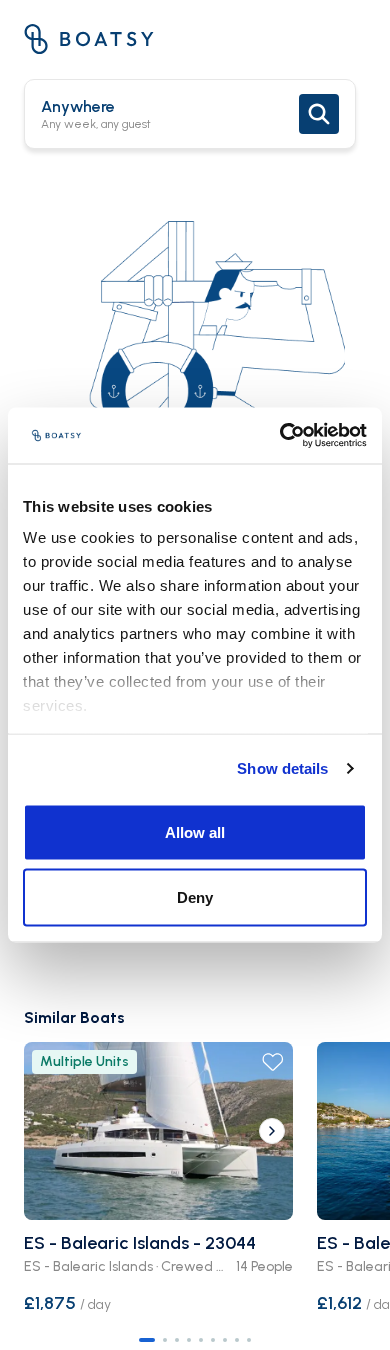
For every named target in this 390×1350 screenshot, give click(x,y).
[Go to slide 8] (237, 1340)
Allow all (195, 831)
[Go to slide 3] (177, 1340)
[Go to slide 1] (147, 1340)
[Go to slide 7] (225, 1340)
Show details (282, 768)
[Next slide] (272, 1131)
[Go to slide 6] (213, 1340)
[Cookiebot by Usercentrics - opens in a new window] (280, 436)
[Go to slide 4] (189, 1340)
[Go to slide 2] (165, 1340)
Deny (195, 897)
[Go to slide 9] (249, 1340)
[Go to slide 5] (201, 1340)
